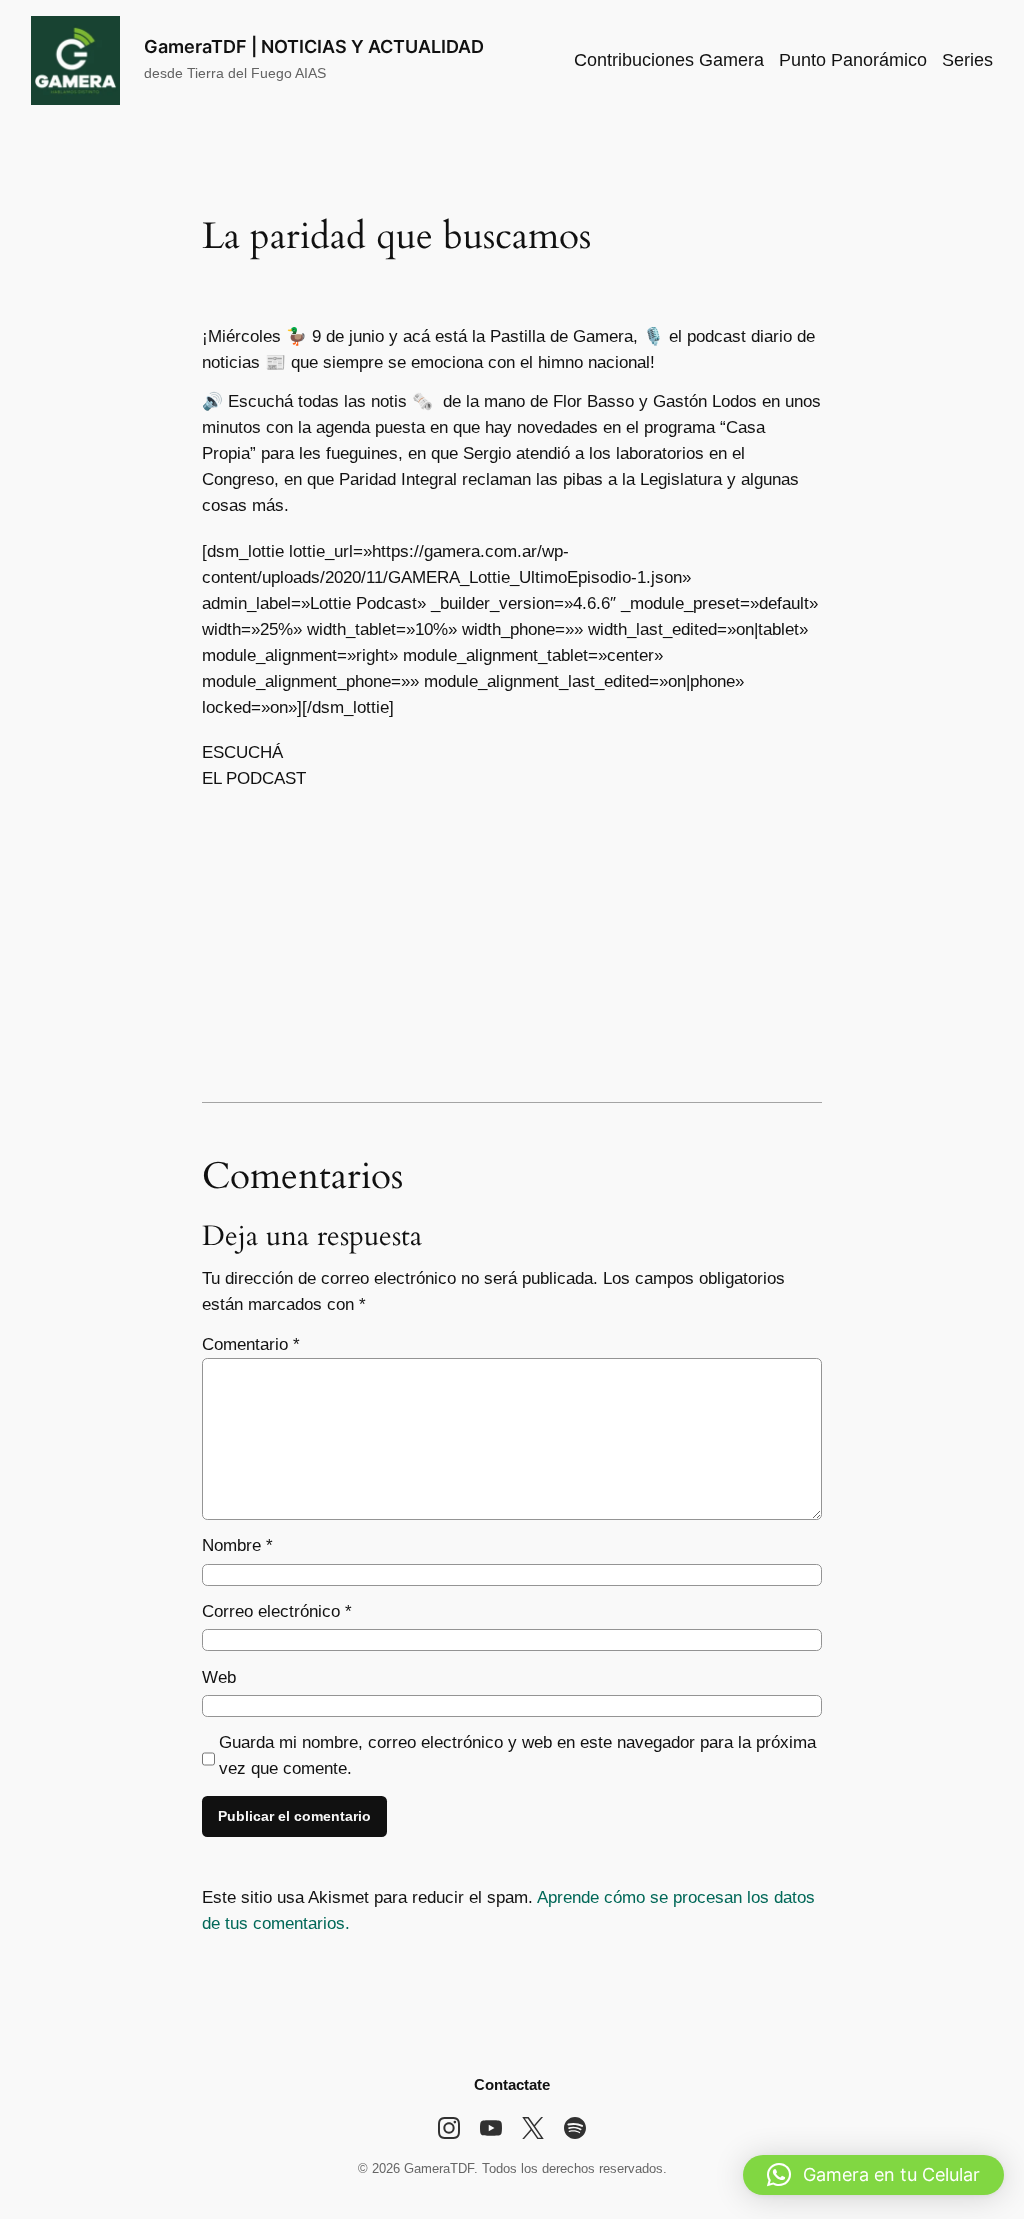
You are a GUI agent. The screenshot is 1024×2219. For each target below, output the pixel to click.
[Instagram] (449, 2128)
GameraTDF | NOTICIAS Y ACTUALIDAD (314, 46)
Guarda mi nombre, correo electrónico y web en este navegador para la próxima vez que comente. (517, 1755)
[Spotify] (575, 2128)
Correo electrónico (277, 1611)
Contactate (512, 2084)
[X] (533, 2128)
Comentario (251, 1344)
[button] (873, 2175)
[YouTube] (491, 2128)
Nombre (237, 1545)
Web (219, 1677)
